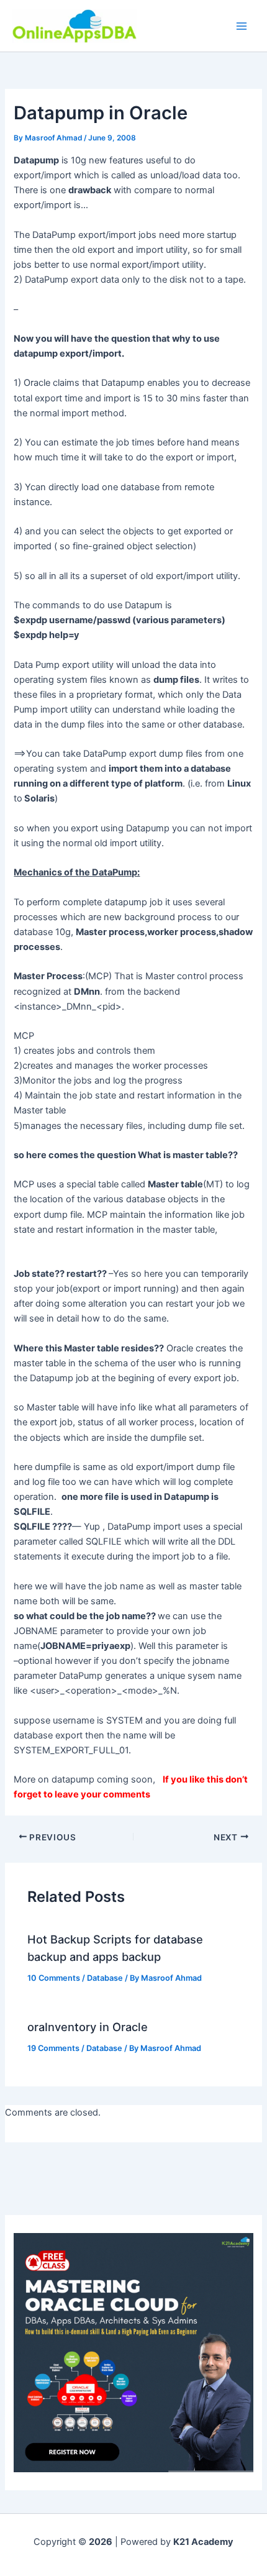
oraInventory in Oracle (88, 2027)
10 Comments (54, 1978)
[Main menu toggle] (242, 26)
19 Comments (53, 2048)
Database (105, 1978)
